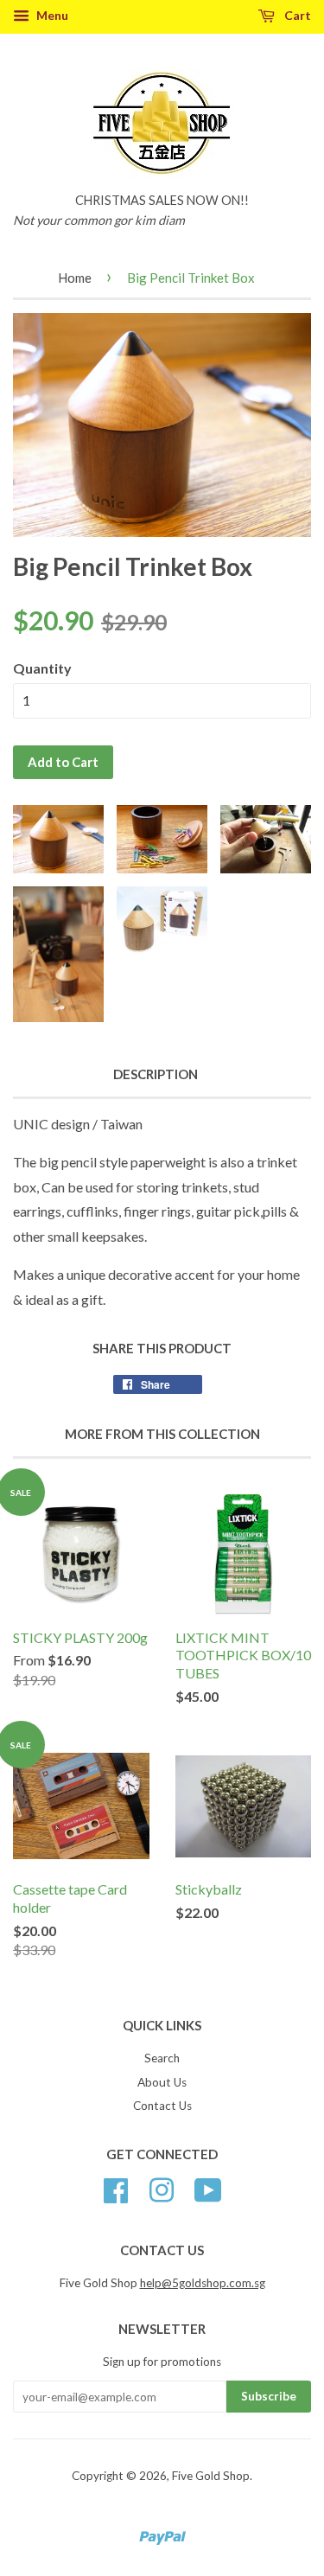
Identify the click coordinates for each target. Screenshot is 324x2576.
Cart (296, 15)
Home (75, 278)
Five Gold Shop (211, 2476)
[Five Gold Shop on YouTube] (208, 2189)
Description (156, 1074)
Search (162, 2058)
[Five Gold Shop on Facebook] (116, 2189)
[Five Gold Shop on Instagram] (162, 2189)
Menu (51, 15)
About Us (162, 2082)
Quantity (42, 668)
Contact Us (162, 2106)
